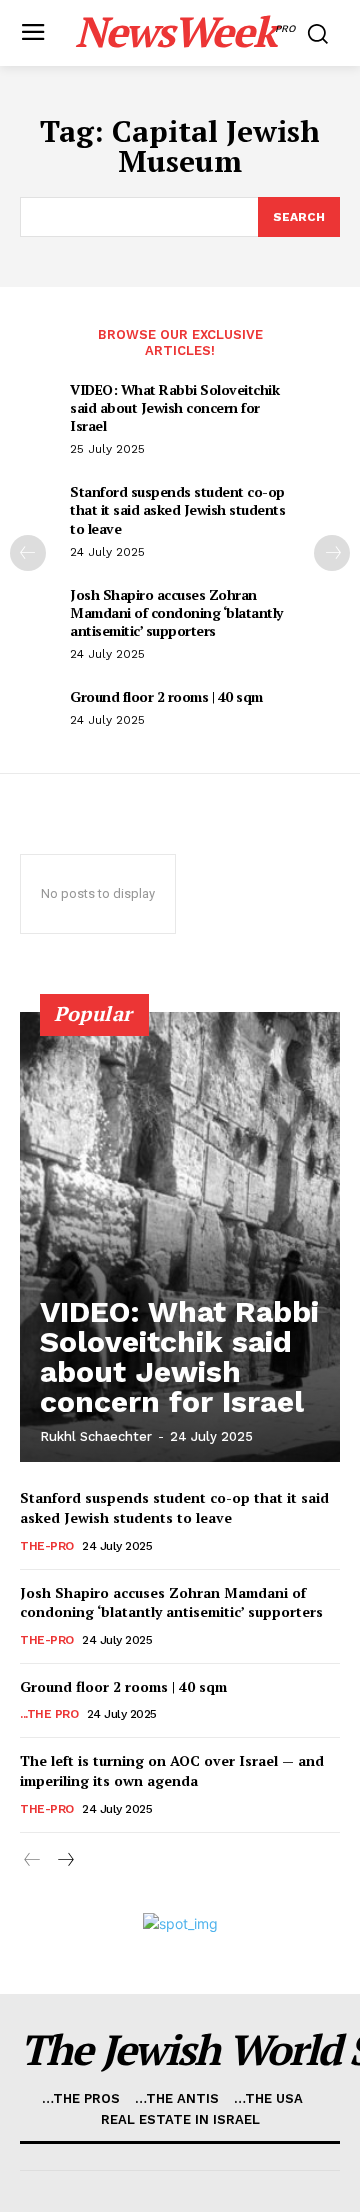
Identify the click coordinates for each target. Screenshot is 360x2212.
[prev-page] (28, 553)
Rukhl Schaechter (96, 1436)
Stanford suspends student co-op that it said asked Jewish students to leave (177, 509)
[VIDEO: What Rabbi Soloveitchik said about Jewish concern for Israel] (180, 1237)
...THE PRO (49, 1714)
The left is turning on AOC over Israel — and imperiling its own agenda (172, 1770)
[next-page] (332, 553)
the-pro (47, 1546)
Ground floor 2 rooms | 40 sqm (166, 696)
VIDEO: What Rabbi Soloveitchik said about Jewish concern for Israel (174, 407)
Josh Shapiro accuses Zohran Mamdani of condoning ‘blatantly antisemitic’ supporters (176, 612)
